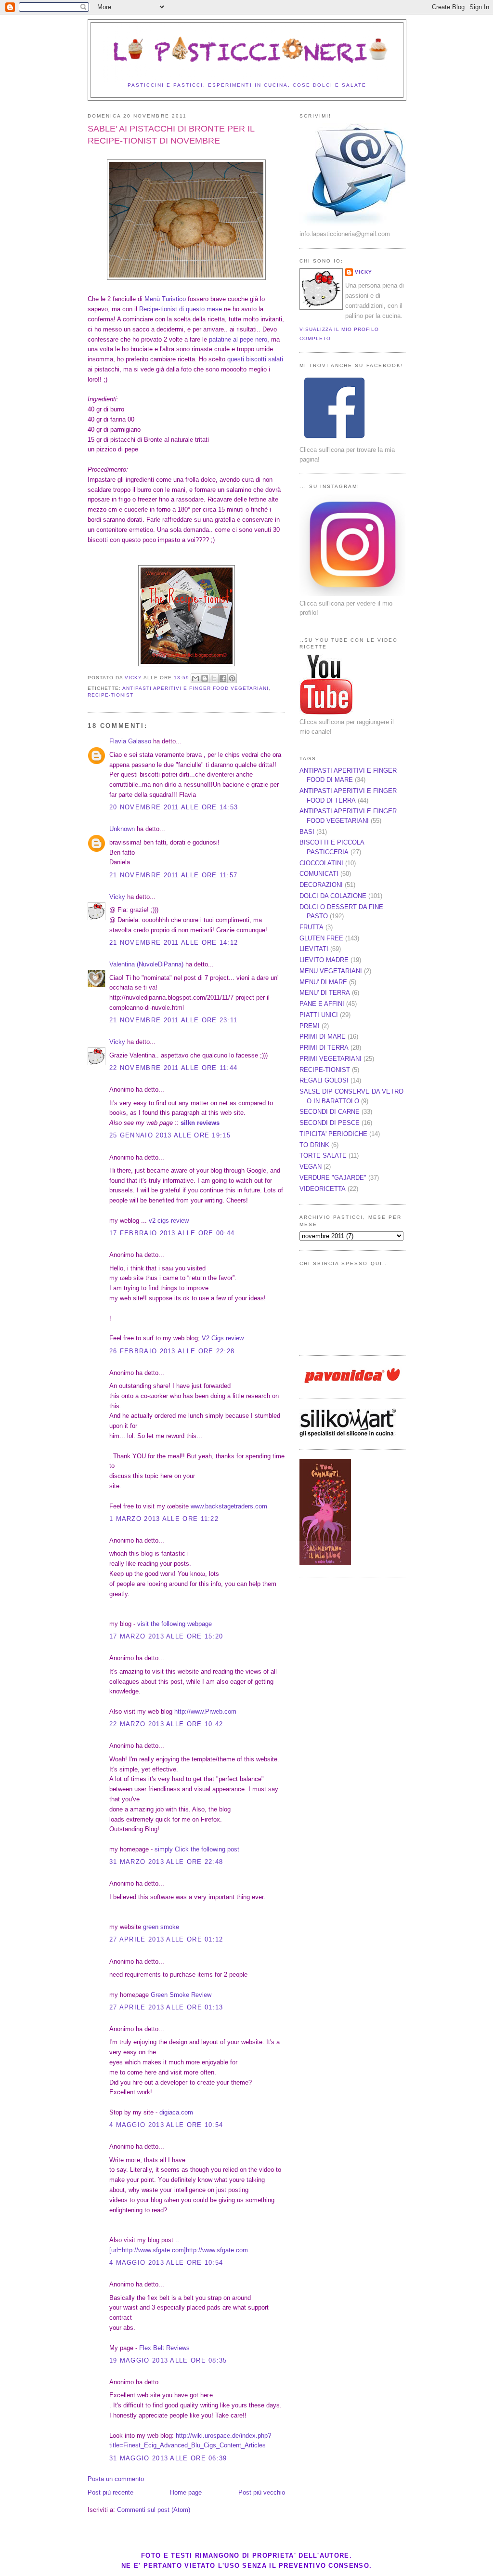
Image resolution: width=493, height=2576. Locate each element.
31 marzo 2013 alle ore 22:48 (166, 1862)
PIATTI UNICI (319, 1015)
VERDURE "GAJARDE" (333, 1178)
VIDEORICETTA (323, 1189)
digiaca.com (176, 2112)
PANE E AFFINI (322, 1004)
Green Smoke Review (181, 1995)
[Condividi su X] (214, 678)
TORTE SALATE (323, 1156)
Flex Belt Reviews (164, 2348)
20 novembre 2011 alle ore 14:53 (174, 807)
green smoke (161, 1927)
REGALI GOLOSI (324, 1080)
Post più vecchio (262, 2492)
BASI (307, 832)
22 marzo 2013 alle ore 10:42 (166, 1724)
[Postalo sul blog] (205, 678)
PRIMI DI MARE (323, 1037)
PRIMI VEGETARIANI (331, 1059)
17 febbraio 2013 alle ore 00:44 (172, 1233)
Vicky (117, 897)
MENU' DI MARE (323, 982)
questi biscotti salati (255, 359)
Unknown (122, 829)
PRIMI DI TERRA (324, 1048)
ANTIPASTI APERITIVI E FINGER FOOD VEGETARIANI (195, 688)
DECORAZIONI (321, 885)
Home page (186, 2492)
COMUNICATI (319, 874)
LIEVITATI (314, 949)
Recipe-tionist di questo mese (181, 309)
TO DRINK (314, 1145)
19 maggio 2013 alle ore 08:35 (168, 2360)
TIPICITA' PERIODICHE (333, 1134)
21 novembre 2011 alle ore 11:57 (173, 875)
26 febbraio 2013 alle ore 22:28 (172, 1351)
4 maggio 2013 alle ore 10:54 (166, 2125)
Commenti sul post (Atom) (154, 2510)
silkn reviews (200, 1123)
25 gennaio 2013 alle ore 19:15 (170, 1135)
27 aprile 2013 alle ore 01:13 (166, 2007)
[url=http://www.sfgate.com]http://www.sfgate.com (179, 2250)
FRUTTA (311, 927)
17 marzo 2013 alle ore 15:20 (166, 1636)
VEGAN (311, 1167)
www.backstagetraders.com (229, 1506)
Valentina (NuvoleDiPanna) (146, 964)
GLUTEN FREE (321, 938)
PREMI (310, 1026)
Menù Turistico (165, 299)
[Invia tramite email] (195, 678)
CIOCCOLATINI (321, 863)
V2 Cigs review (223, 1338)
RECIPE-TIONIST (110, 695)
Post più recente (110, 2492)
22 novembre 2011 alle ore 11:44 (173, 1068)
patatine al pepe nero (238, 339)
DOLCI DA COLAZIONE (333, 896)
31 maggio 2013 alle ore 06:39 (168, 2458)
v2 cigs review (169, 1221)
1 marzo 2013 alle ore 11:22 (164, 1519)
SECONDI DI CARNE (330, 1112)
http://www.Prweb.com (205, 1711)
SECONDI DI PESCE (330, 1123)
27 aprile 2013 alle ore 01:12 (166, 1939)
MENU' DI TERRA (325, 993)
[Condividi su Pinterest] (232, 678)
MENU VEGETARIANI (331, 971)
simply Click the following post (197, 1849)
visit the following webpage (175, 1624)
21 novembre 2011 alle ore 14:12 (174, 943)
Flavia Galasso (130, 741)
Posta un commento (116, 2479)
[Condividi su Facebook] (223, 678)
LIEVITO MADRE (324, 960)
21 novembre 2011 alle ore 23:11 (173, 1020)
